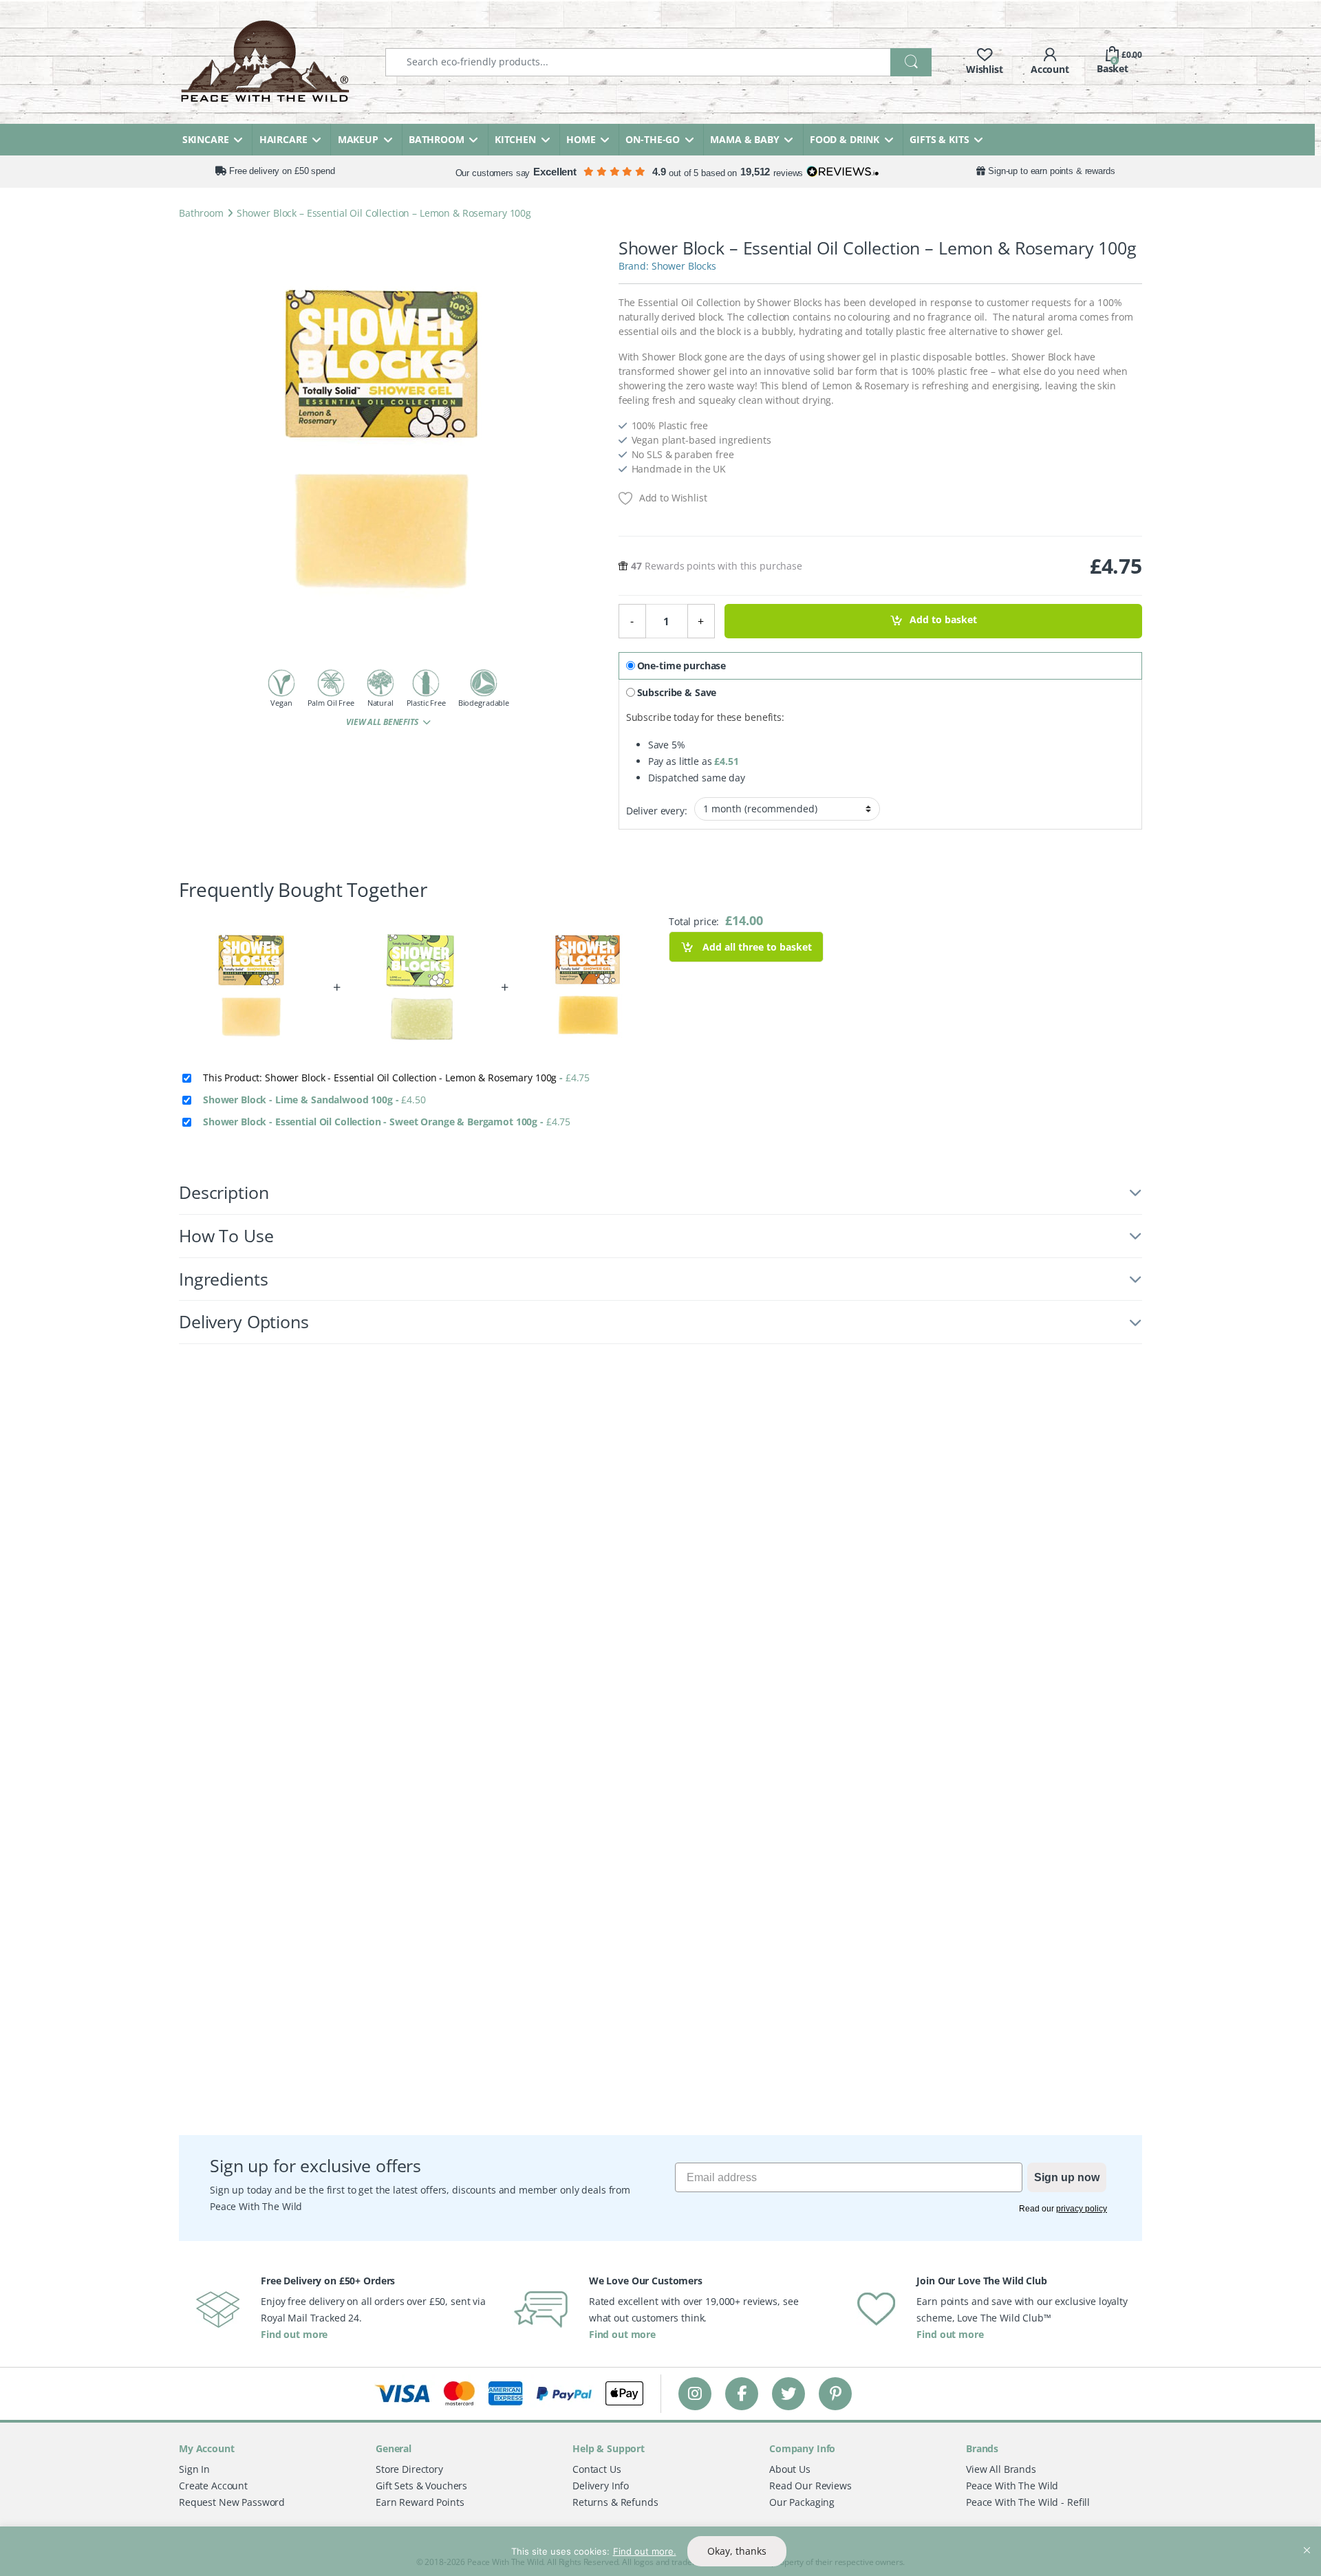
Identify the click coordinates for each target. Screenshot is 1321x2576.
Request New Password (232, 2502)
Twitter (788, 2393)
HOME (581, 139)
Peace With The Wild (1012, 2486)
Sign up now (1067, 2177)
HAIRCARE (283, 139)
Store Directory (409, 2469)
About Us (790, 2469)
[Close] (1307, 2538)
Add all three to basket (756, 947)
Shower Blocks (684, 266)
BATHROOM (437, 139)
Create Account (213, 2486)
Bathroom (201, 213)
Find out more (294, 2334)
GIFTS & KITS (939, 139)
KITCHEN (515, 139)
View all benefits (383, 722)
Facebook (742, 2393)
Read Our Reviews (810, 2486)
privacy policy (1082, 2209)
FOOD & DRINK (845, 139)
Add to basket (943, 620)
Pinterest (836, 2393)
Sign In (194, 2469)
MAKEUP (358, 139)
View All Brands (1001, 2469)
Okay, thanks (737, 2551)
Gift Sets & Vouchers (421, 2486)
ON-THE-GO (653, 139)
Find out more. (645, 2551)
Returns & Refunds (615, 2502)
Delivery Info (601, 2486)
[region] (660, 2551)
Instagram (695, 2393)
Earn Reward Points (420, 2502)
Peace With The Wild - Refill (1028, 2502)
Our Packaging (802, 2502)
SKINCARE (206, 139)
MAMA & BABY (744, 139)
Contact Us (597, 2469)
